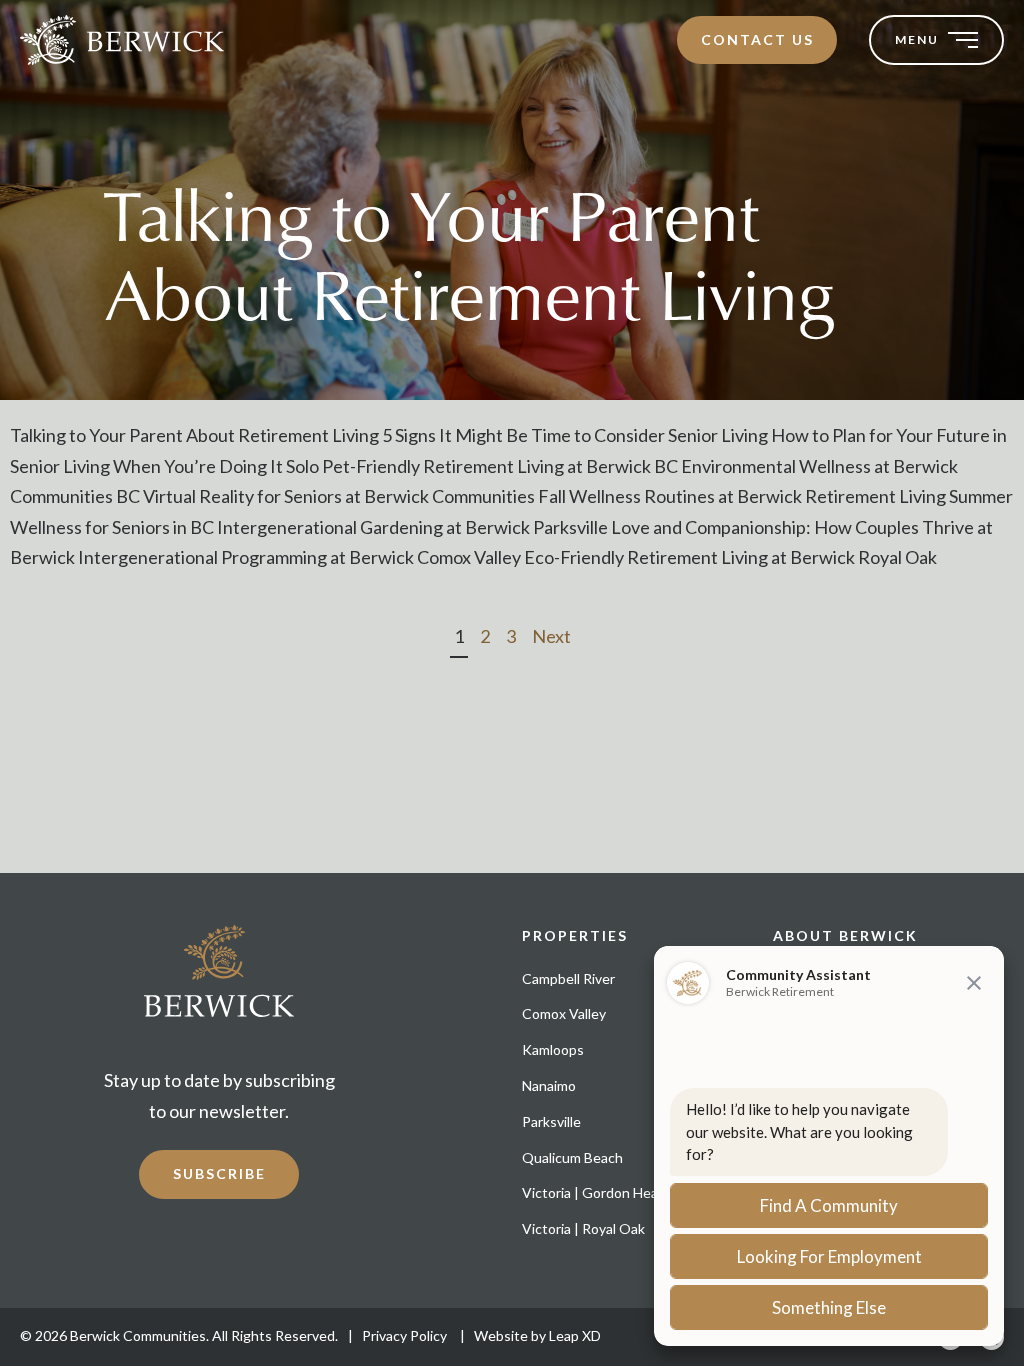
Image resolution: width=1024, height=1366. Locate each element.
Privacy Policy (406, 1335)
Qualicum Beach (572, 1157)
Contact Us (757, 39)
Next (551, 636)
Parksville (551, 1121)
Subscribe (219, 1173)
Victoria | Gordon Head (594, 1192)
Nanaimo (549, 1085)
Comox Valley (564, 1013)
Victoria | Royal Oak (583, 1228)
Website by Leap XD (537, 1335)
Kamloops (553, 1049)
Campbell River (568, 978)
